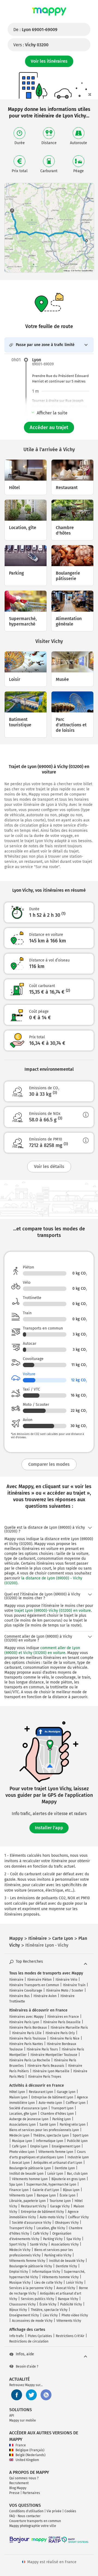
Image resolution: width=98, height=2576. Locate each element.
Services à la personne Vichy (31, 2288)
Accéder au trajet (49, 427)
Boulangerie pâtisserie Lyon (30, 2168)
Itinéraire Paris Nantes (26, 2044)
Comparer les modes (49, 1464)
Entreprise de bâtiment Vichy (42, 2212)
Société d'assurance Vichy (32, 2223)
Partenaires (31, 2493)
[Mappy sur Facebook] (17, 2395)
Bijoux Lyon (71, 2190)
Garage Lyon (66, 2092)
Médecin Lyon (19, 2135)
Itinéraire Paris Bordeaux (28, 2028)
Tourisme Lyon (60, 2201)
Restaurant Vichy (34, 2206)
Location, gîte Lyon (23, 2114)
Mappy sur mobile (23, 2420)
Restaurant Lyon (41, 2092)
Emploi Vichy (19, 2272)
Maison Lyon (18, 2097)
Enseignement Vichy (24, 2315)
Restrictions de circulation (29, 2341)
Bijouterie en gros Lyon (68, 2179)
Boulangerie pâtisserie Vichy (31, 2266)
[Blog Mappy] (46, 2395)
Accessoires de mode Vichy (32, 2321)
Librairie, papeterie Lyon (27, 2201)
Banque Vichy (68, 2299)
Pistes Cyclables (40, 2336)
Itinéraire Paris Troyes (45, 2077)
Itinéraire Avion (45, 1996)
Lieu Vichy (50, 2315)
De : (35, 30)
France (21, 2445)
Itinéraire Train (74, 1985)
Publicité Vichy (71, 2304)
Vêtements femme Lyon (56, 2152)
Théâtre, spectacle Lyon (51, 2135)
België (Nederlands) (30, 2455)
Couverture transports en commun (35, 2521)
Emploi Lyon (39, 2146)
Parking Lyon (62, 2119)
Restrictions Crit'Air (70, 2336)
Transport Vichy (21, 2228)
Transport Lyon (62, 2108)
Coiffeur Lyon (76, 2103)
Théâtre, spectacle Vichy (49, 2310)
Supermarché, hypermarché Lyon (51, 2184)
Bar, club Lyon (77, 2174)
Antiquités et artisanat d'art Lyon (58, 2163)
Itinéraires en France (63, 2017)
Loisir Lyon (55, 2174)
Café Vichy (41, 2234)
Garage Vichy (60, 2206)
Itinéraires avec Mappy (26, 2017)
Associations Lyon (22, 2125)
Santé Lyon (48, 2125)
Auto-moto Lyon (50, 2103)
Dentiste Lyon (65, 2168)
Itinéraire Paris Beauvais (46, 2066)
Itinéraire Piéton (39, 1980)
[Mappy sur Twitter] (31, 2395)
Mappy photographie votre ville (33, 2526)
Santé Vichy (39, 2244)
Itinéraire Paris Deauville (62, 2022)
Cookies (70, 2511)
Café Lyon (19, 2146)
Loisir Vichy (75, 2283)
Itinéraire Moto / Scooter (65, 1991)
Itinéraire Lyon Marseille (51, 2071)
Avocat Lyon (21, 2163)
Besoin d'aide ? (27, 2366)
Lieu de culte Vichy (48, 2283)
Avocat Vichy (66, 2288)
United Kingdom (27, 2460)
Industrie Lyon (78, 2157)
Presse (14, 2493)
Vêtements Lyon (21, 2195)
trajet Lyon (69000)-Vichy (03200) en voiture (53, 1611)
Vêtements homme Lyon (30, 2179)
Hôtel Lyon (17, 2092)
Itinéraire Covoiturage (26, 1991)
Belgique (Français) (30, 2450)
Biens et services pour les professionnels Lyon (44, 2130)
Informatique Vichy (46, 2272)
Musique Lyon (22, 2141)
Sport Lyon (81, 2135)
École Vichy (48, 2304)
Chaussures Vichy (22, 2304)
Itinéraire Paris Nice (65, 2038)
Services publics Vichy (38, 2299)
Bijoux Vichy (18, 2310)
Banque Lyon (46, 2195)
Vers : (31, 45)
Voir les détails (49, 1166)
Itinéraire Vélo (66, 1980)
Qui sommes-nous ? (24, 2478)
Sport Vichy (18, 2244)
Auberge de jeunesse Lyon (29, 2119)
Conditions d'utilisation (26, 2511)
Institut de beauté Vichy (67, 2261)
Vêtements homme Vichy (60, 2277)
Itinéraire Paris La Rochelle (30, 2060)
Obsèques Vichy (67, 2223)
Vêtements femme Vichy (27, 2261)
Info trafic (17, 2336)
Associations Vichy (65, 2244)
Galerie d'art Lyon (46, 2190)
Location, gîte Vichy (51, 2228)
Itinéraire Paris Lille (27, 2033)
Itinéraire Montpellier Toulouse (54, 2055)
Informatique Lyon (50, 2141)
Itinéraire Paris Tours (42, 2049)
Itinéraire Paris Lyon (24, 2022)
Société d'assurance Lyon (28, 2108)
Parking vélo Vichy (58, 2255)
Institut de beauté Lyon (26, 2174)
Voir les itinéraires (49, 61)
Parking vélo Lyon (73, 2125)
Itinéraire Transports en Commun (34, 1985)
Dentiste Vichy (66, 2266)
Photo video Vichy (75, 2315)
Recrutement (19, 2483)
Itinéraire (16, 1980)
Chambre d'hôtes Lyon (57, 2114)
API (12, 2416)
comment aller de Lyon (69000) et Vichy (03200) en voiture (42, 1650)
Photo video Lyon (22, 2152)
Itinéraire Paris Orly (60, 2033)
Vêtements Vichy (69, 2321)
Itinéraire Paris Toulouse (28, 2038)
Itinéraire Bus (19, 1996)
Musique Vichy (20, 2283)
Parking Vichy (53, 2239)
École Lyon (68, 2195)
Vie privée (54, 2511)
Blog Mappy (18, 2488)
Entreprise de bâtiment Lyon (52, 2097)
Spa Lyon (16, 2184)
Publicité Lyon (77, 2141)
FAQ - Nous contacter (25, 2516)
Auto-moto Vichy (52, 2217)
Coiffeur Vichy (78, 2217)
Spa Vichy (74, 2239)
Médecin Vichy (20, 2250)
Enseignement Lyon (66, 2146)
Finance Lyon (19, 2190)
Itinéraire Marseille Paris (69, 2028)
